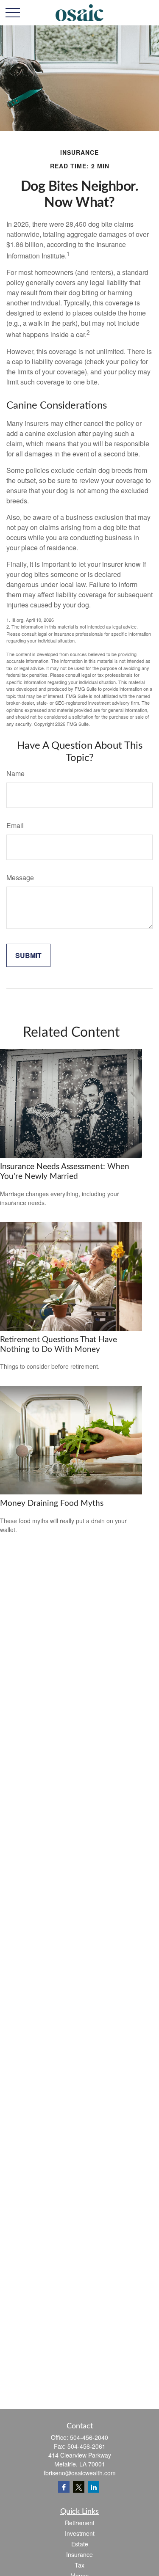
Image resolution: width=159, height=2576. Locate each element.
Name (15, 773)
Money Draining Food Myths (52, 1504)
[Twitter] (79, 2487)
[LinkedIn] (93, 2487)
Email (15, 825)
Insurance (79, 2554)
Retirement (80, 2523)
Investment (80, 2533)
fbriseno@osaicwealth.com (80, 2473)
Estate (80, 2544)
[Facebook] (64, 2487)
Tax (79, 2565)
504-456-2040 (89, 2437)
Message (20, 877)
